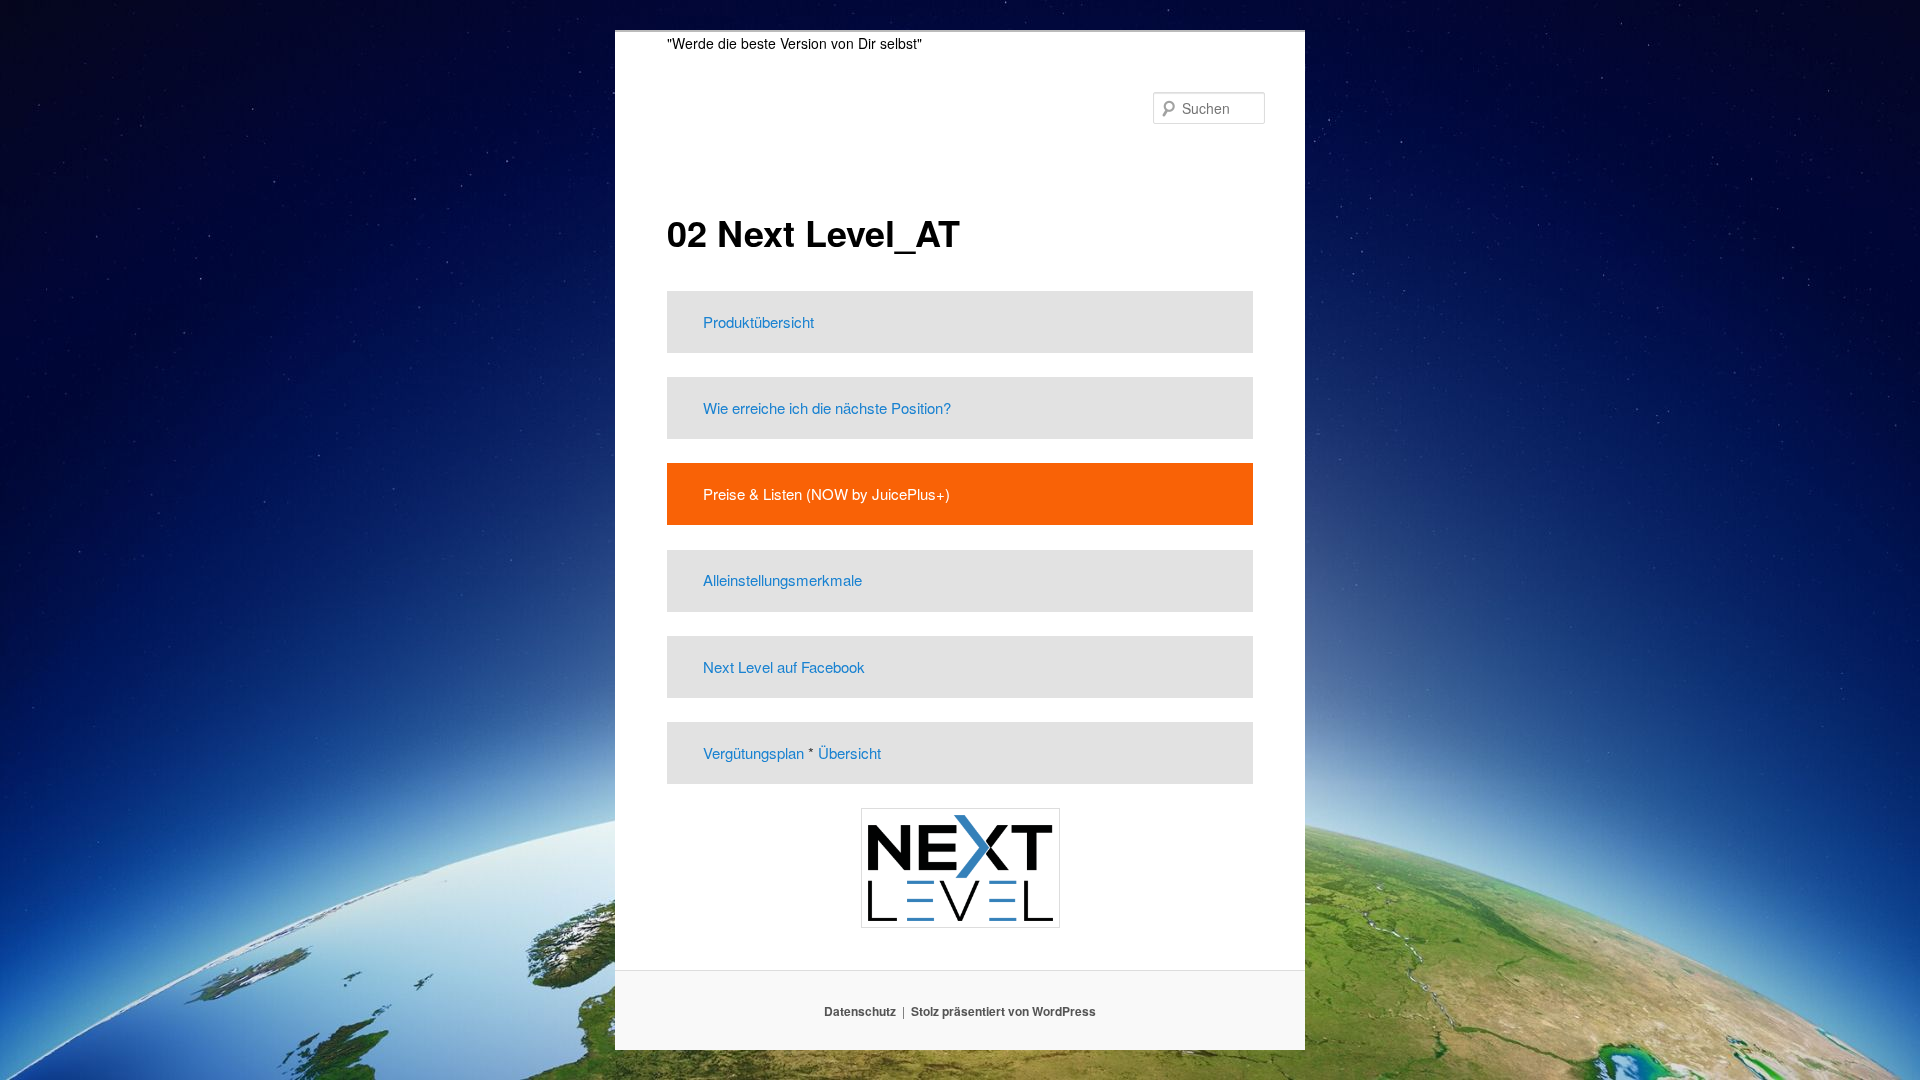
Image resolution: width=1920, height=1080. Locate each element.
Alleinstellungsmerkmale (782, 579)
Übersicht (849, 752)
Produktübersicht (758, 321)
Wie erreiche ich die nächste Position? (827, 407)
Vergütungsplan (753, 752)
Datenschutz (860, 1011)
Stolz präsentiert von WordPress (1003, 1011)
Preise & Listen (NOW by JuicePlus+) (826, 493)
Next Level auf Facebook (784, 666)
